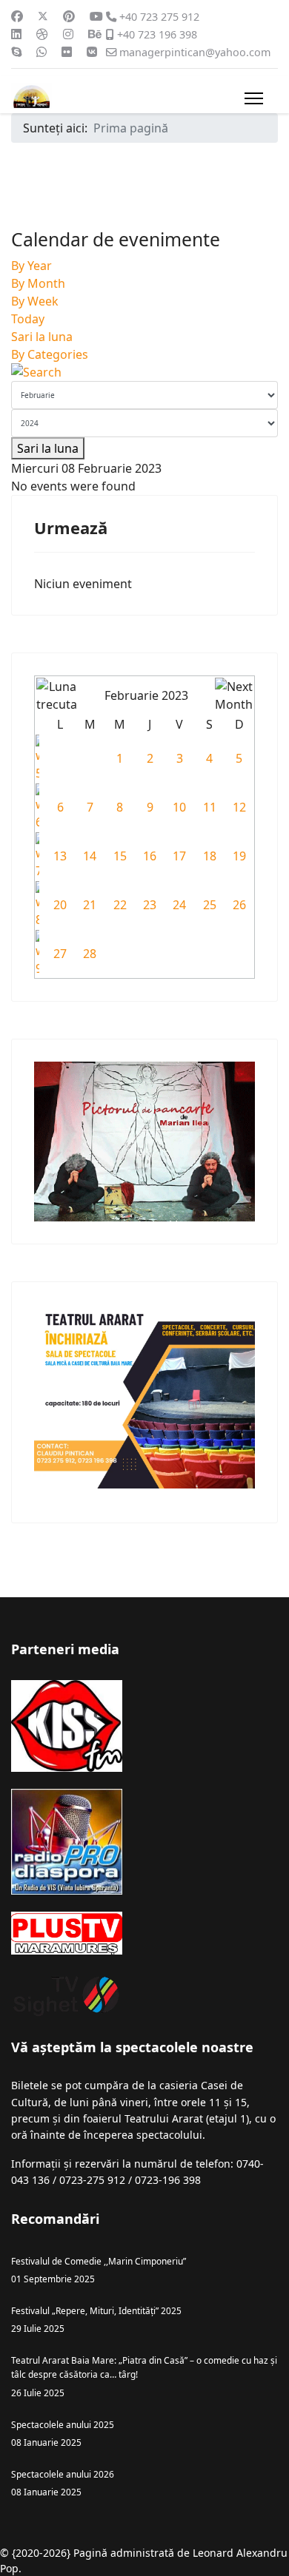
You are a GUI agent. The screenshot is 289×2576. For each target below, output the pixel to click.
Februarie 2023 (146, 695)
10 (179, 807)
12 (239, 807)
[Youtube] (96, 16)
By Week (35, 301)
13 (60, 856)
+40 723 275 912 (159, 17)
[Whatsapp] (41, 52)
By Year (31, 266)
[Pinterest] (69, 16)
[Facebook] (17, 16)
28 (90, 954)
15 (120, 856)
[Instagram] (68, 34)
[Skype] (16, 52)
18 (210, 856)
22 (120, 905)
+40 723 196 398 (157, 34)
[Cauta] (144, 372)
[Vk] (92, 52)
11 (210, 807)
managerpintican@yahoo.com (195, 52)
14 (90, 856)
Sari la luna (42, 337)
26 (239, 905)
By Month (38, 283)
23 (150, 905)
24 (179, 905)
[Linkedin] (16, 34)
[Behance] (95, 34)
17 (179, 856)
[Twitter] (43, 16)
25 (210, 905)
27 (60, 954)
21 (90, 905)
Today (28, 319)
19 (239, 856)
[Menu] (254, 98)
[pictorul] (144, 1142)
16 (150, 856)
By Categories (50, 354)
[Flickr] (67, 52)
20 (60, 905)
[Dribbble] (42, 34)
